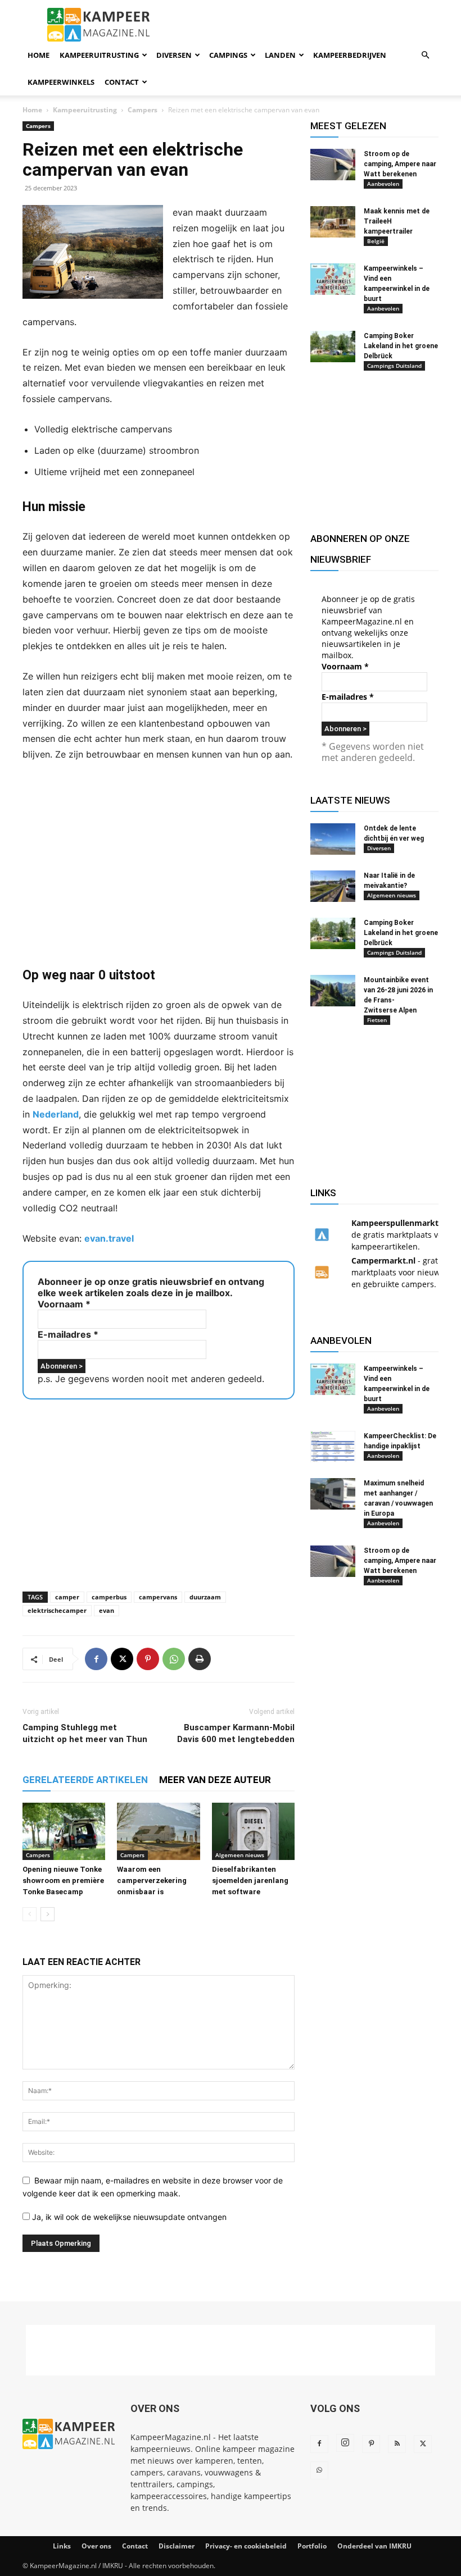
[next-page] (48, 1914)
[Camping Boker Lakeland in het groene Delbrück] (333, 346)
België (376, 241)
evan (107, 1610)
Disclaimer (177, 2546)
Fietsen (377, 1020)
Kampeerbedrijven (350, 55)
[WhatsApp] (174, 1659)
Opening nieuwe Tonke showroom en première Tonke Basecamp (63, 1880)
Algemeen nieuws (240, 1855)
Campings (228, 55)
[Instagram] (345, 2443)
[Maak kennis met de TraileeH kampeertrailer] (333, 222)
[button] (425, 55)
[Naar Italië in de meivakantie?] (333, 886)
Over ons (96, 2546)
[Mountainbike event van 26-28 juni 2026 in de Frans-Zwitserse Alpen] (333, 991)
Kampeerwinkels (61, 82)
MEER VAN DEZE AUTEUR (215, 1780)
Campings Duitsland (394, 366)
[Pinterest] (148, 1659)
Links (62, 2546)
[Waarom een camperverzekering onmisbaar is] (158, 1831)
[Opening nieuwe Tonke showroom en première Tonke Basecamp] (64, 1831)
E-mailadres (68, 1334)
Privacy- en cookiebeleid (246, 2546)
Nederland (56, 1114)
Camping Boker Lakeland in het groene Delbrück (401, 346)
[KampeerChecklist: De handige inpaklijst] (333, 1447)
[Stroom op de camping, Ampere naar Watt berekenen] (333, 165)
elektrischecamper (57, 1610)
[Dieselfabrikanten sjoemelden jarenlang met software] (253, 1831)
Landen (280, 55)
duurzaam (205, 1597)
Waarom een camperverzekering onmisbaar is (152, 1880)
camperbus (109, 1597)
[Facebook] (96, 1659)
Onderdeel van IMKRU (374, 2546)
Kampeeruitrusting (99, 55)
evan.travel (109, 1238)
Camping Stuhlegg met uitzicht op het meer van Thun (85, 1733)
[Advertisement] (159, 864)
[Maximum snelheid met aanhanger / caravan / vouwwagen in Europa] (333, 1494)
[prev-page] (30, 1914)
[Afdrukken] (200, 1659)
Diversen (174, 55)
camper (67, 1597)
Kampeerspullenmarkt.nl (400, 1223)
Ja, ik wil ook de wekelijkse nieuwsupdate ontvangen (128, 2217)
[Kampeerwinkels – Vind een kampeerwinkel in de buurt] (333, 279)
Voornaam (64, 1304)
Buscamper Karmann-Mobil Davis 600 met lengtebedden (236, 1733)
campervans (158, 1597)
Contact (122, 82)
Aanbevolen (383, 184)
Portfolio (312, 2546)
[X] (122, 1659)
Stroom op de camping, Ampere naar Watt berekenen (400, 164)
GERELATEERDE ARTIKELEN (85, 1780)
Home (39, 55)
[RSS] (397, 2444)
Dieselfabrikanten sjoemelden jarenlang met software (250, 1880)
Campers (143, 110)
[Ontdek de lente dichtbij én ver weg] (333, 839)
